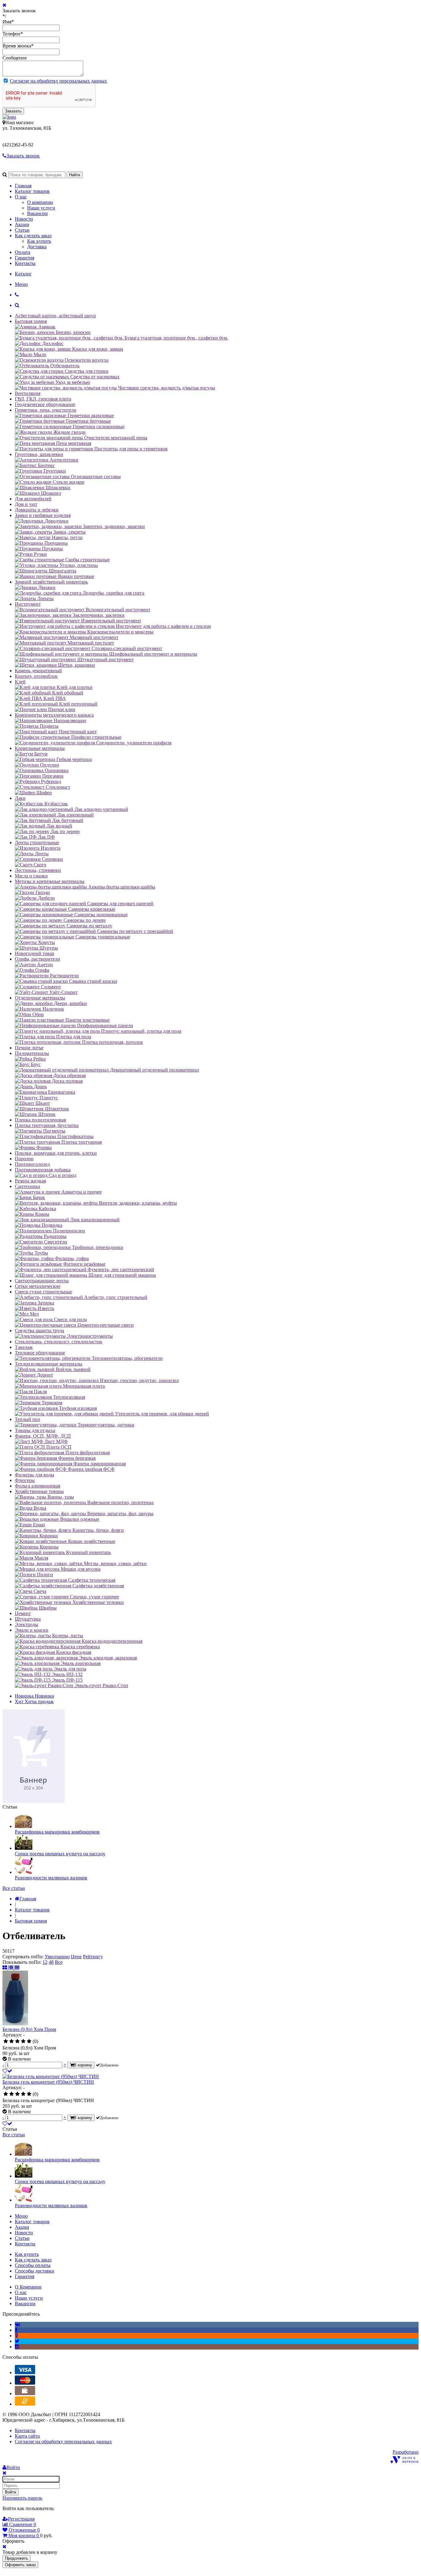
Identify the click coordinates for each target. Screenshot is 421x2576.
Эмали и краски (32, 1630)
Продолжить (16, 2558)
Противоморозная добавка (43, 1170)
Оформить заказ (20, 2565)
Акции (22, 224)
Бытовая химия (31, 321)
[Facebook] (16, 2330)
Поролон (24, 1159)
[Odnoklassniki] (16, 2336)
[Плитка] (5, 1968)
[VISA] (25, 2373)
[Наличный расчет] (25, 2393)
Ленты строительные (37, 842)
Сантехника (27, 1186)
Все (59, 1962)
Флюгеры (25, 1480)
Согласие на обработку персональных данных (58, 81)
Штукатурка (28, 1619)
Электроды (27, 1624)
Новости (24, 219)
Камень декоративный (38, 671)
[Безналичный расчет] (25, 2404)
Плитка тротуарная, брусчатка (47, 1125)
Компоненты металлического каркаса (54, 715)
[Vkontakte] (17, 2324)
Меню (21, 284)
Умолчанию (57, 1957)
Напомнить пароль (22, 2498)
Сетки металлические (38, 1286)
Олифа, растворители (37, 959)
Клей (20, 682)
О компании (40, 202)
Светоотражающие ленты (42, 1281)
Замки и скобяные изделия (43, 515)
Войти (10, 2492)
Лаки (20, 798)
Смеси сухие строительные (43, 1292)
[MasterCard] (25, 2383)
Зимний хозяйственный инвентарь (51, 582)
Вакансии (37, 213)
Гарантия (25, 258)
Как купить (39, 241)
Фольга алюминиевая (37, 1486)
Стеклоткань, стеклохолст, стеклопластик (59, 1342)
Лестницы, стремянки (38, 870)
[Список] (11, 1968)
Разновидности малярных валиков (51, 1878)
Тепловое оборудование (40, 1353)
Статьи (22, 230)
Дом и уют (26, 504)
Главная (23, 186)
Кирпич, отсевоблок (36, 676)
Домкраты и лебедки (37, 510)
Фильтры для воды (35, 1475)
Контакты (25, 263)
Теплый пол (27, 1419)
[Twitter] (17, 2341)
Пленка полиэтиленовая (40, 1120)
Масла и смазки (31, 876)
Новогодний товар (35, 953)
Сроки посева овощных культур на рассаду (60, 1854)
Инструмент (28, 604)
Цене (76, 1957)
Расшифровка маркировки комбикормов (57, 1832)
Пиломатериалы (32, 1053)
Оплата (22, 252)
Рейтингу (93, 1957)
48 (51, 1962)
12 (45, 1962)
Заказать (13, 111)
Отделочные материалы (40, 998)
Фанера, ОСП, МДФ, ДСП (43, 1436)
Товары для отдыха (35, 1430)
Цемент (23, 1613)
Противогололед (32, 1164)
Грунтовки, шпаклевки (39, 454)
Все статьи (14, 1888)
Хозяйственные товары (39, 1491)
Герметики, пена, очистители (46, 410)
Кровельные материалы (40, 748)
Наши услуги (41, 208)
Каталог (23, 274)
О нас (21, 197)
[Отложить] (7, 2071)
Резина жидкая (30, 1181)
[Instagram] (17, 2347)
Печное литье (29, 1048)
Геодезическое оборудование (45, 404)
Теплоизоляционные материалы (49, 1364)
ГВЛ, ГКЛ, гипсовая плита (43, 399)
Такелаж (24, 1347)
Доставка (37, 247)
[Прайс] (17, 1968)
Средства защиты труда (39, 1331)
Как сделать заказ (33, 236)
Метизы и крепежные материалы (50, 881)
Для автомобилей (33, 499)
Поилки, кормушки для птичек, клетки (56, 1153)
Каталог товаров (32, 191)
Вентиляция (28, 393)
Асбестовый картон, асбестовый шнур (55, 316)
